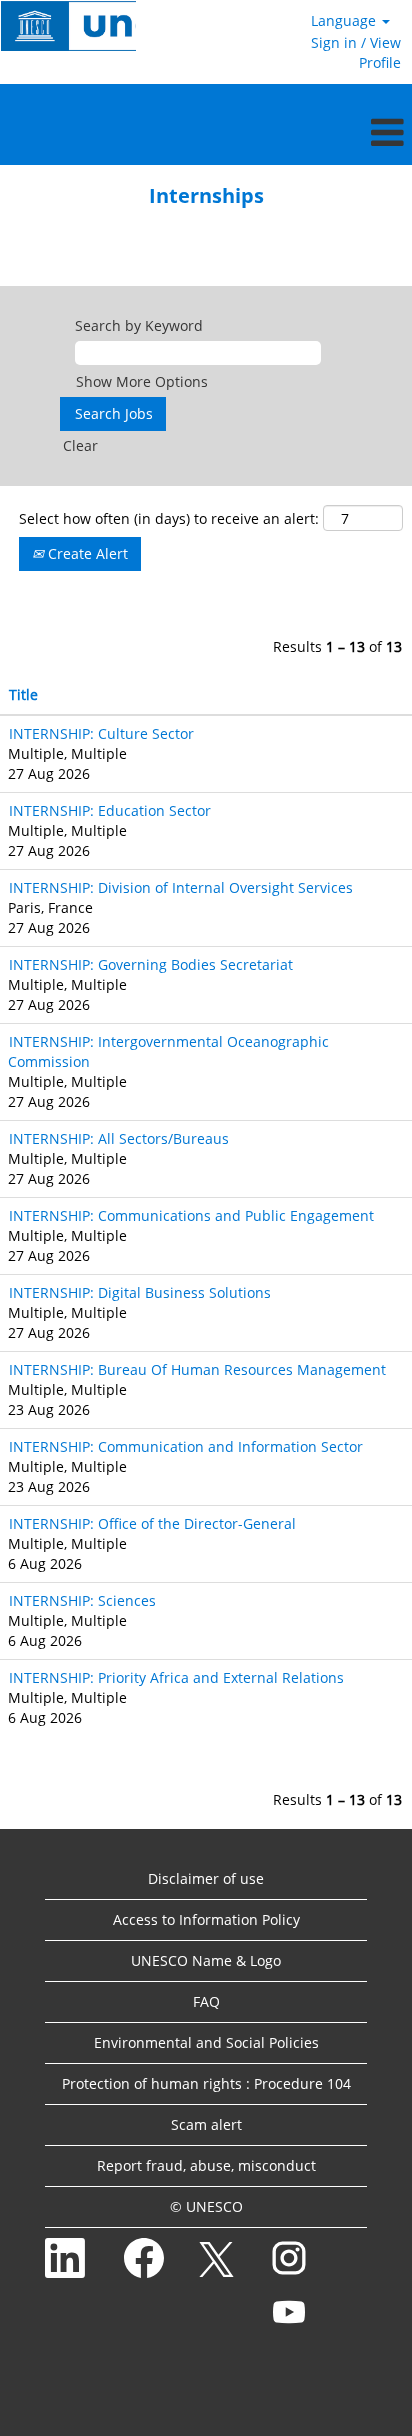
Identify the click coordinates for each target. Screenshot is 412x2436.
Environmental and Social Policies (206, 2042)
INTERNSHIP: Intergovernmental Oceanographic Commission (168, 1051)
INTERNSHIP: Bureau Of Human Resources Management (197, 1369)
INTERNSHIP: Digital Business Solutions (140, 1292)
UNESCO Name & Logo (206, 1960)
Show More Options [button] (142, 381)
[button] (206, 132)
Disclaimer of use (206, 1878)
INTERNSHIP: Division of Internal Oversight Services (181, 887)
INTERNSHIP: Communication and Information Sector (186, 1446)
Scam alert (206, 2124)
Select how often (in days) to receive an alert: (169, 518)
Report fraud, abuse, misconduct (206, 2165)
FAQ (206, 2001)
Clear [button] (80, 445)
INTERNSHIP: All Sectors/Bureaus (119, 1138)
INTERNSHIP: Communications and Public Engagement (191, 1215)
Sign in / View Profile (356, 52)
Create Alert (86, 553)
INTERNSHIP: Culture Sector (101, 733)
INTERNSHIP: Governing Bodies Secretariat (151, 964)
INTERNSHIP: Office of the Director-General (152, 1523)
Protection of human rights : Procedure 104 (206, 2083)
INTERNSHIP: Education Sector (110, 810)
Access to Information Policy (206, 1919)
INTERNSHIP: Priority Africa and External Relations (176, 1677)
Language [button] (345, 20)
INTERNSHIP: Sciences (82, 1600)
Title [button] (23, 694)
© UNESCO (206, 2206)
